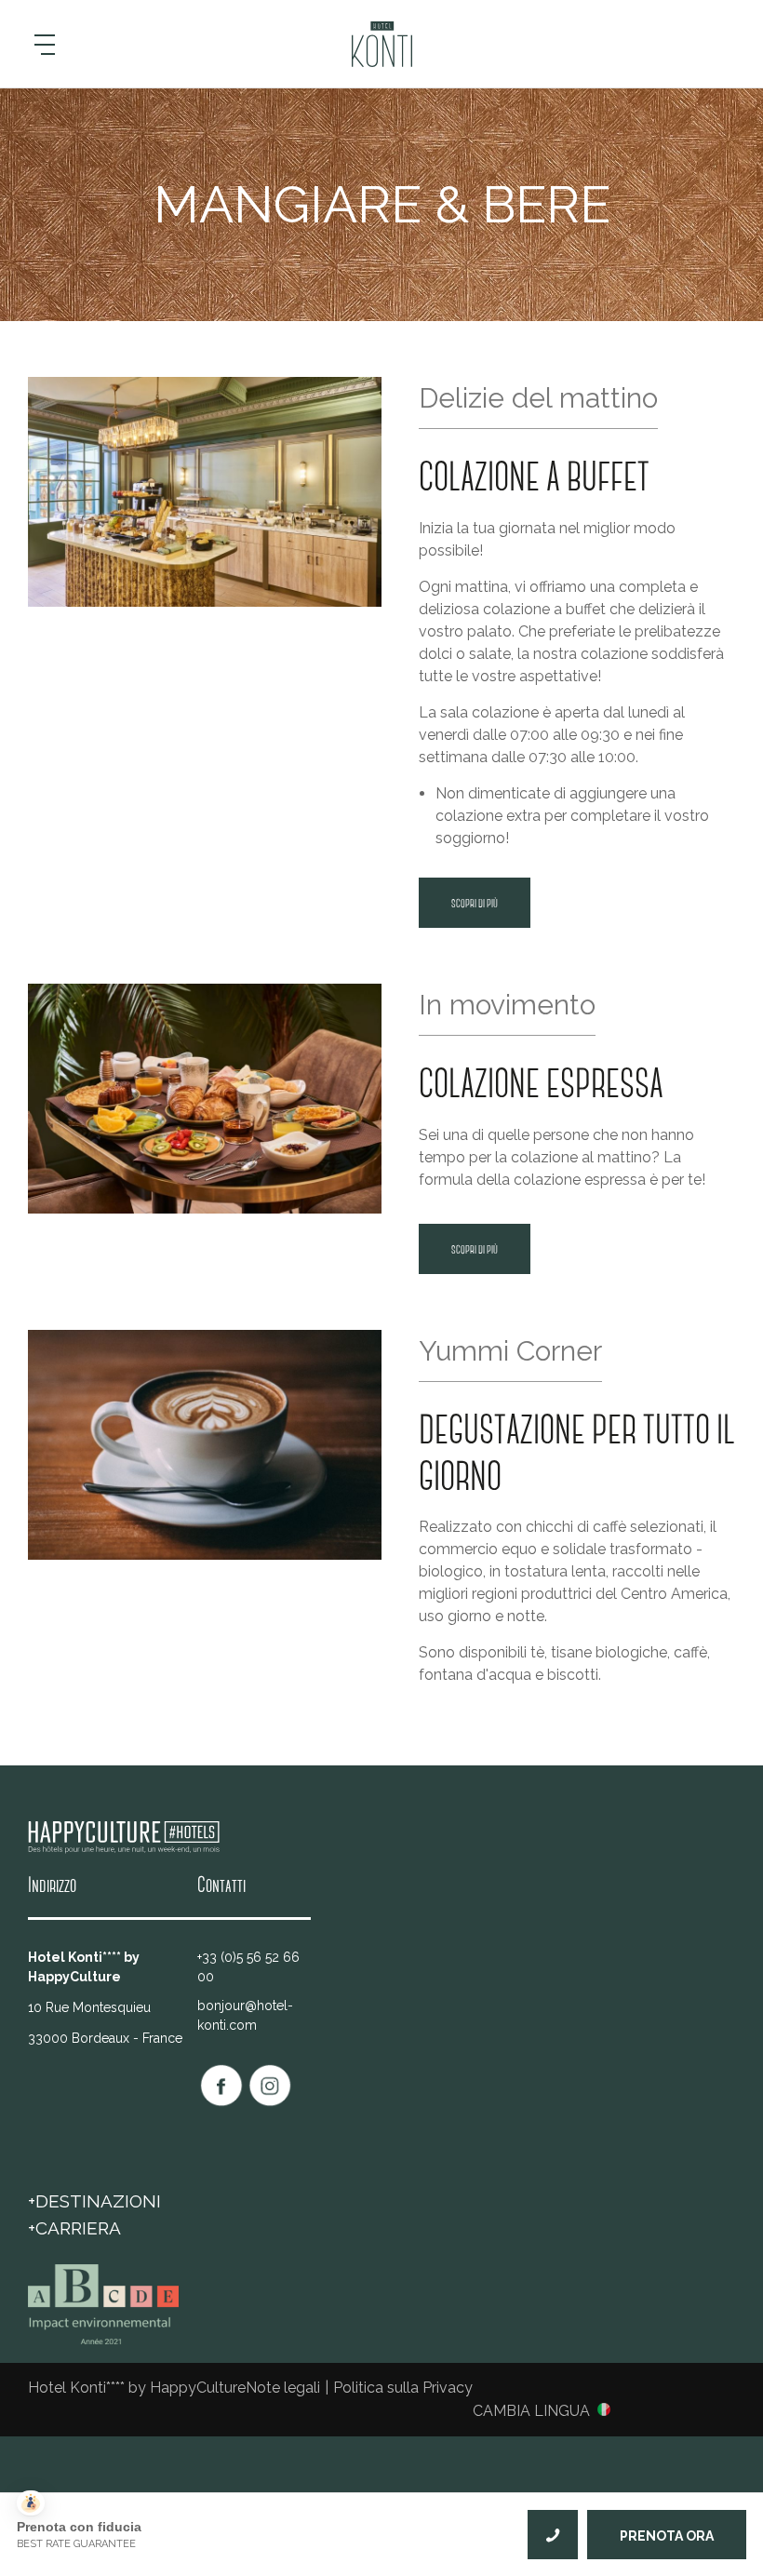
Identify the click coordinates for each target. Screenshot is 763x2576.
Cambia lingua (531, 2410)
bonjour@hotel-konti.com (245, 2015)
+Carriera (74, 2228)
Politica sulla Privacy (403, 2388)
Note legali (283, 2388)
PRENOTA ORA (667, 2536)
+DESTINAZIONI (94, 2201)
